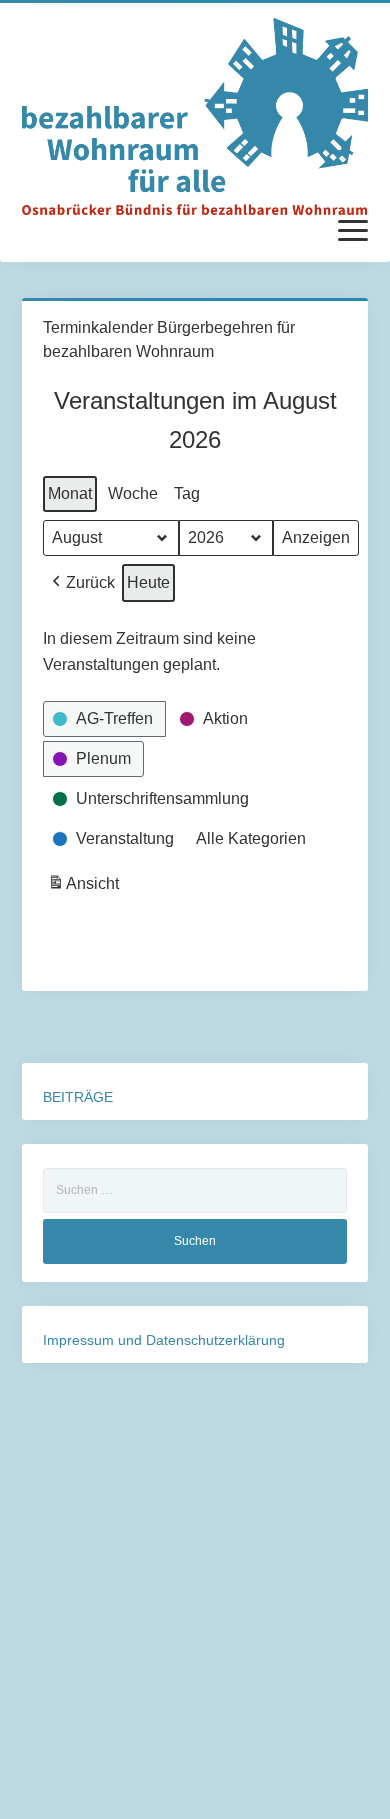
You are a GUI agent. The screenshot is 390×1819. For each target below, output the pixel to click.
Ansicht (85, 889)
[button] (81, 583)
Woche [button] (133, 493)
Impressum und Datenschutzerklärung (164, 1340)
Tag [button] (187, 493)
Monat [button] (70, 493)
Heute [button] (148, 582)
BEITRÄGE (78, 1097)
